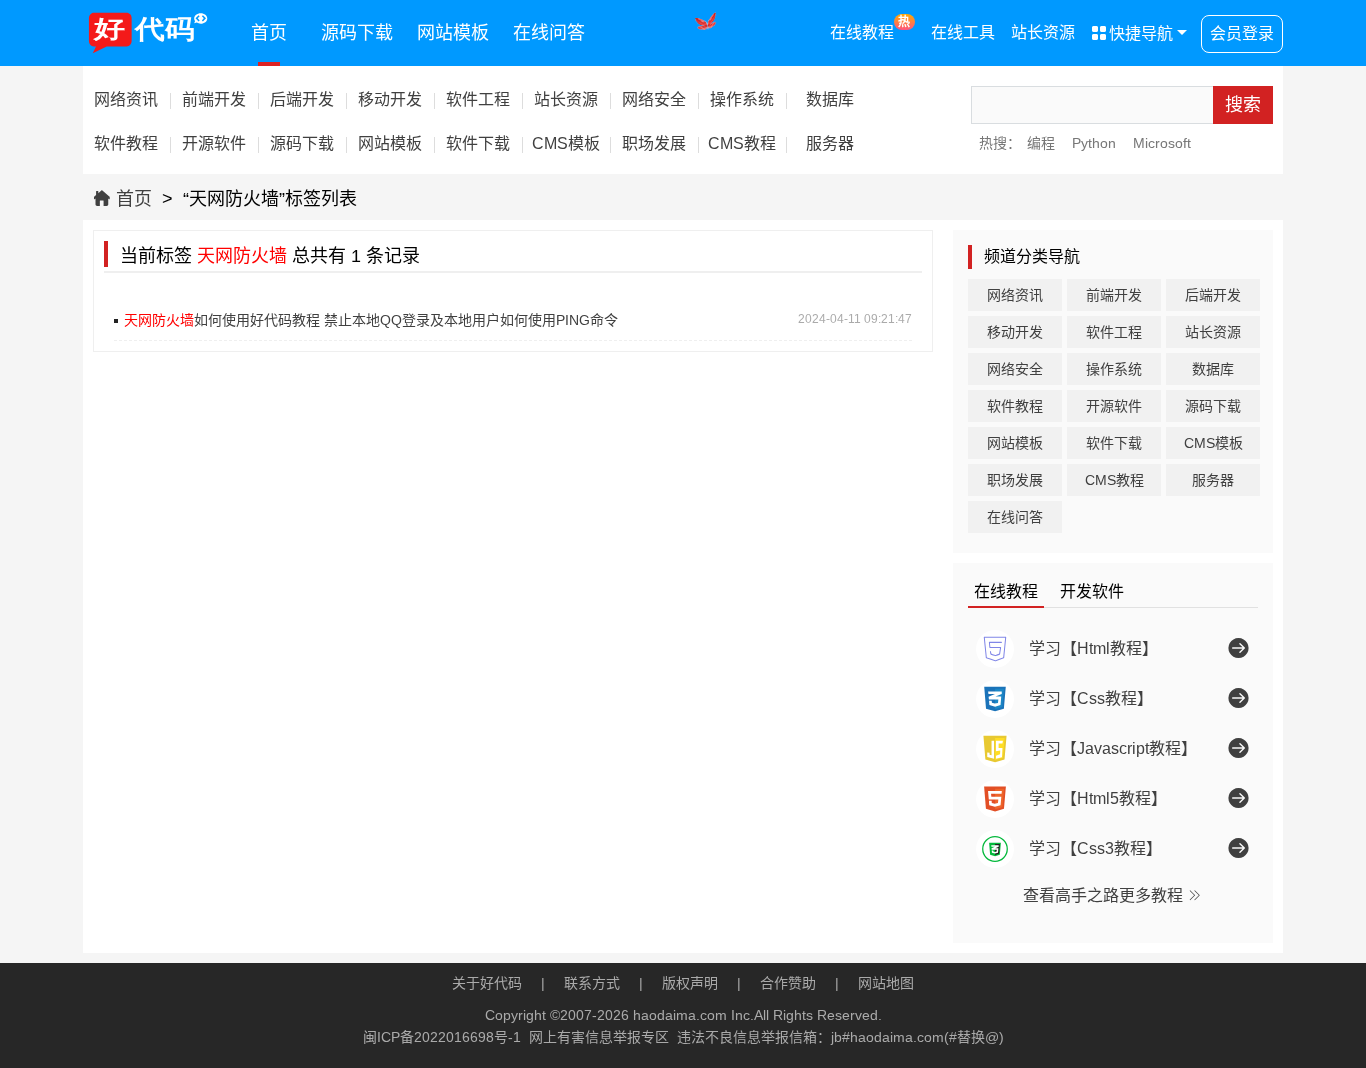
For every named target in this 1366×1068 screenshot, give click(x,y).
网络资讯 (1015, 295)
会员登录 (1242, 33)
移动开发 (1015, 332)
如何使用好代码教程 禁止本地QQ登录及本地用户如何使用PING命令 (371, 320)
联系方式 (592, 983)
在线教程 (870, 28)
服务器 (1213, 480)
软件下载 (1114, 443)
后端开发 (1213, 295)
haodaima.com (680, 1015)
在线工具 (963, 32)
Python (1094, 143)
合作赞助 (788, 983)
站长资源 (1043, 32)
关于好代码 (487, 983)
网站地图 (886, 983)
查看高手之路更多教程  (1113, 895)
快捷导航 (1132, 33)
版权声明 (690, 983)
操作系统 (1114, 369)
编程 (1041, 143)
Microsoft (1162, 143)
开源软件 (1114, 406)
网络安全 (1015, 369)
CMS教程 (1114, 480)
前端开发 (1114, 295)
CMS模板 (1213, 443)
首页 (269, 33)
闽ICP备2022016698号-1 (442, 1037)
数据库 (1213, 369)
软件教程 (1015, 406)
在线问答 (549, 33)
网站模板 (453, 33)
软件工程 (1114, 332)
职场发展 (1015, 480)
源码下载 (357, 33)
